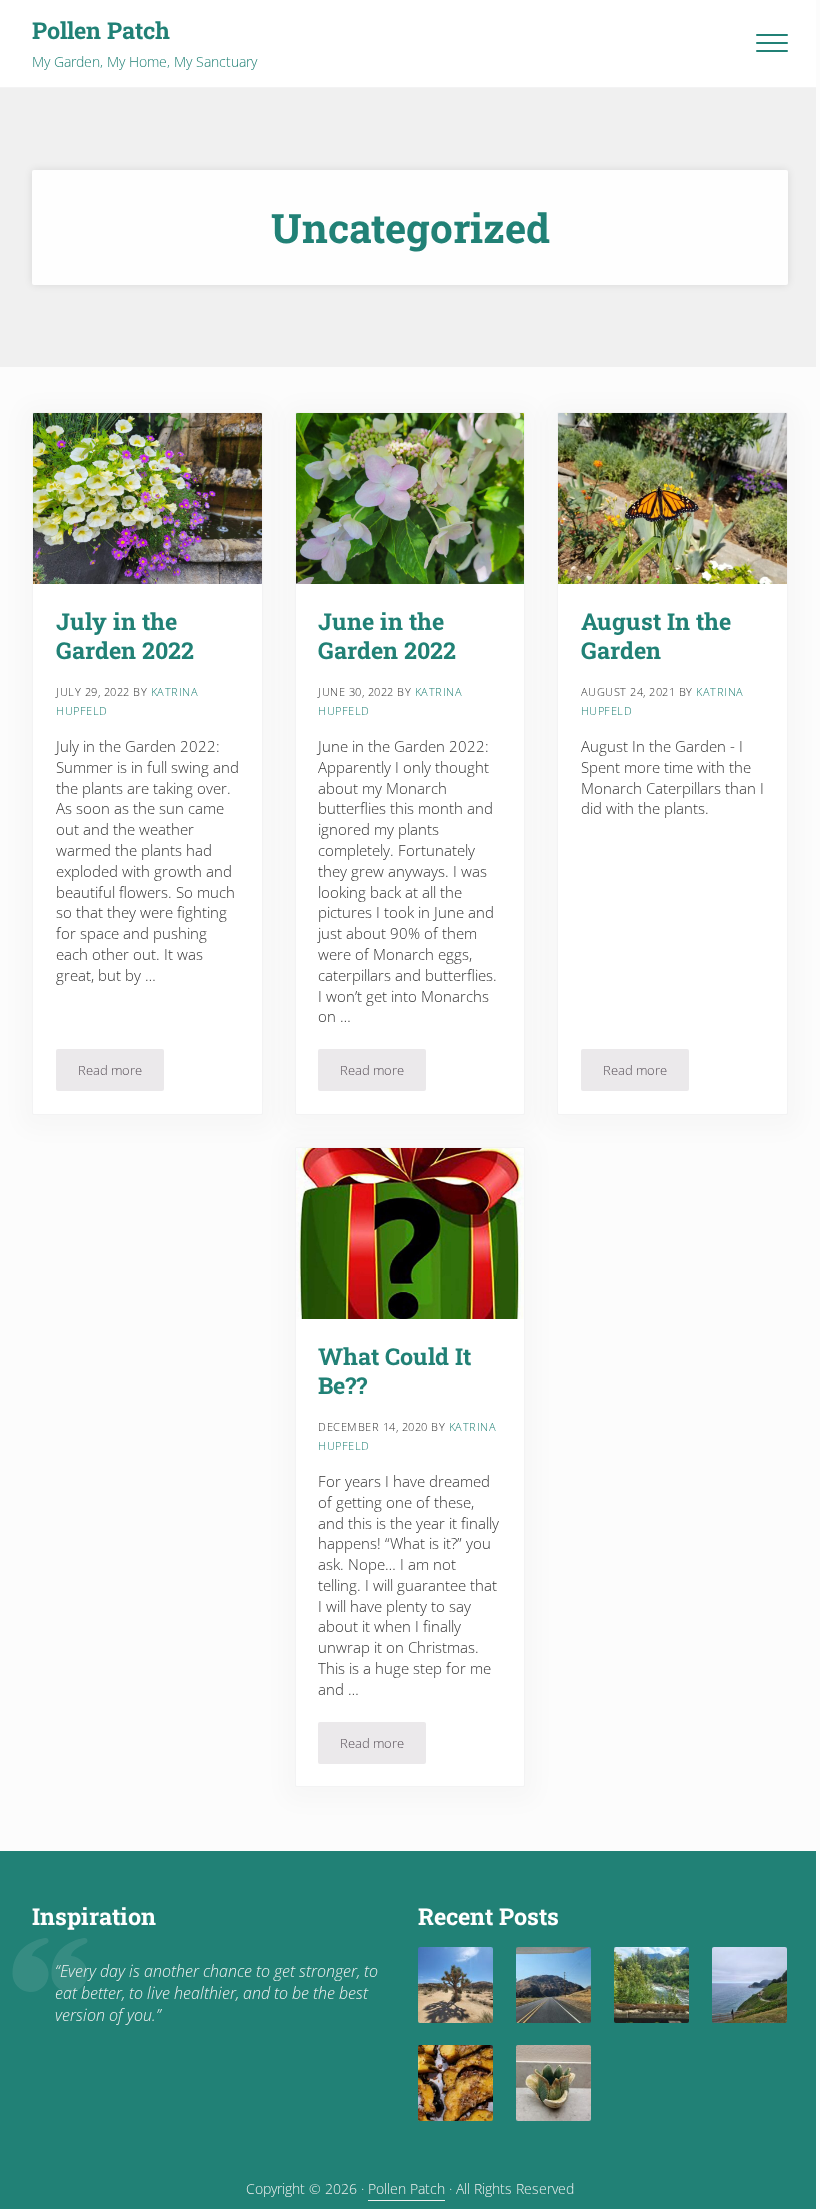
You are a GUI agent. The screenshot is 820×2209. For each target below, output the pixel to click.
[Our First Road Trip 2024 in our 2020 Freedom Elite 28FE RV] (749, 1984)
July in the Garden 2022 (125, 636)
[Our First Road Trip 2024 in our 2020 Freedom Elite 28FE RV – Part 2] (651, 1984)
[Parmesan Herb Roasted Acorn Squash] (455, 2082)
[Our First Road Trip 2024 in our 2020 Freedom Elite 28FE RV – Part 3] (553, 1984)
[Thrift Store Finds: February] (553, 2082)
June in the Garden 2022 (387, 636)
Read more (121, 1073)
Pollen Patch (101, 30)
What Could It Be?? (394, 1371)
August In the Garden (656, 636)
